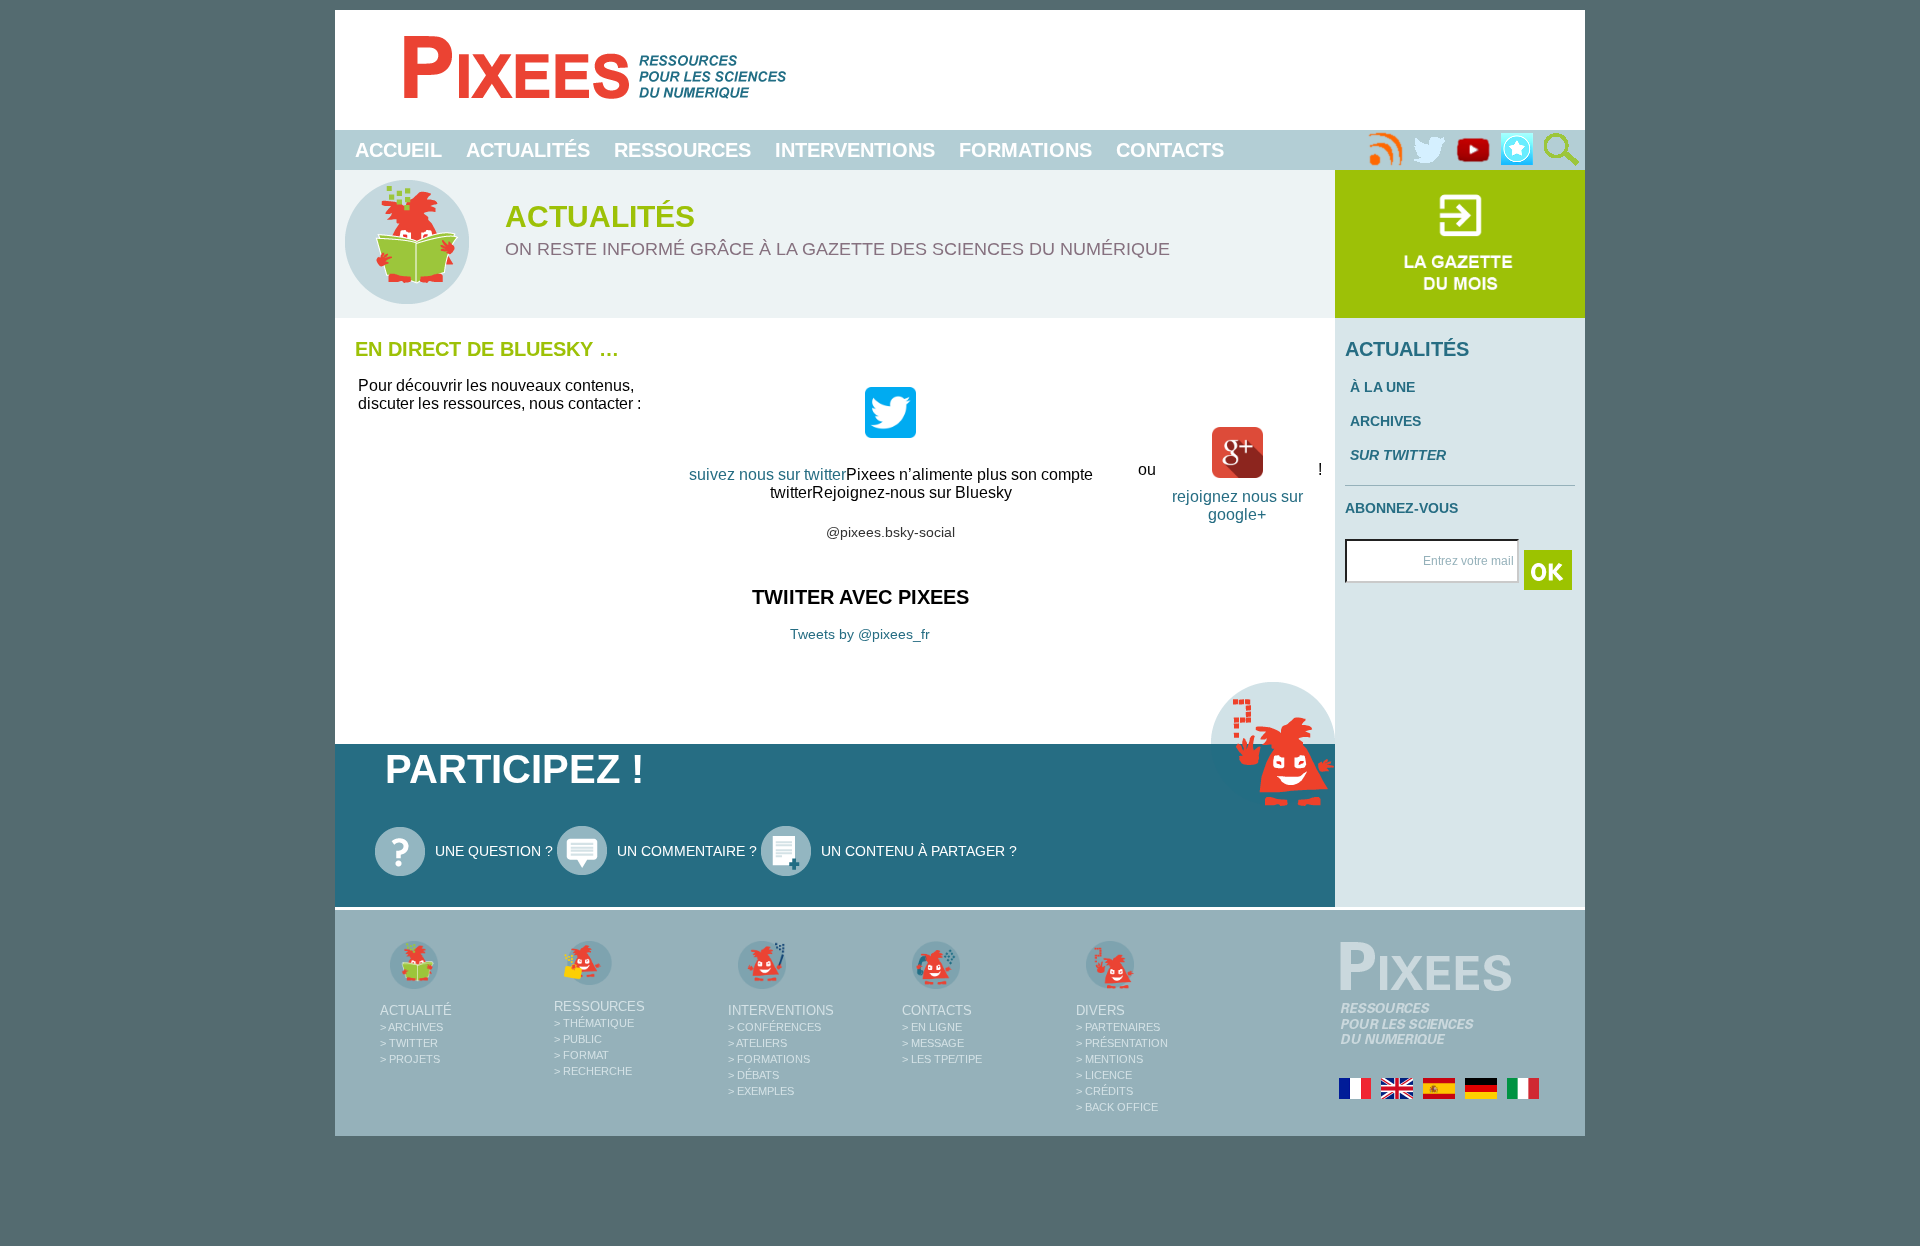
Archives (1385, 421)
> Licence (1104, 1075)
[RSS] (1385, 150)
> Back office (1117, 1107)
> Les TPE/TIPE (942, 1059)
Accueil (398, 150)
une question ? (494, 851)
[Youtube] (1473, 150)
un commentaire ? (687, 851)
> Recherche (593, 1071)
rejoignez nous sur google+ (1237, 505)
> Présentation (1122, 1043)
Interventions (855, 150)
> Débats (753, 1075)
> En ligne (932, 1027)
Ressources (682, 150)
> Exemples (761, 1091)
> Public (578, 1039)
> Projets (410, 1059)
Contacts (1170, 150)
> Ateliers (757, 1043)
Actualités (528, 150)
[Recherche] (1561, 150)
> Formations (769, 1059)
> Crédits (1104, 1091)
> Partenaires (1118, 1027)
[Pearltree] (1517, 150)
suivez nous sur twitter (767, 474)
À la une (1382, 387)
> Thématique (594, 1023)
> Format (581, 1055)
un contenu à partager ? (919, 851)
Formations (1025, 150)
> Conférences (774, 1027)
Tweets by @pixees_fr (860, 634)
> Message (933, 1043)
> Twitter (409, 1043)
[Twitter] (1429, 150)
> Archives (411, 1027)
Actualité (416, 1010)
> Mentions (1109, 1059)
